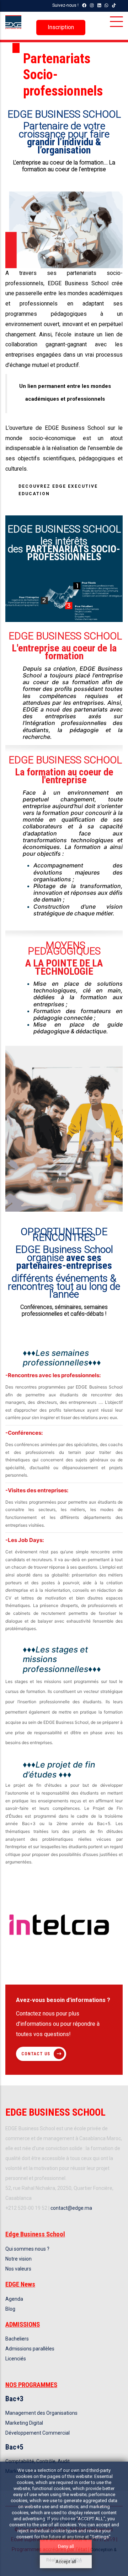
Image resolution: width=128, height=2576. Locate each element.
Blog (10, 2309)
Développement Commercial (38, 2433)
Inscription (61, 27)
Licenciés (16, 2359)
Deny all (66, 2546)
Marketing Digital (24, 2423)
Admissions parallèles (30, 2349)
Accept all (66, 2562)
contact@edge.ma (71, 2208)
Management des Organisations (41, 2413)
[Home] (13, 22)
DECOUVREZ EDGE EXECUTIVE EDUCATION (58, 490)
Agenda (14, 2299)
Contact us (36, 2054)
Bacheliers (17, 2339)
